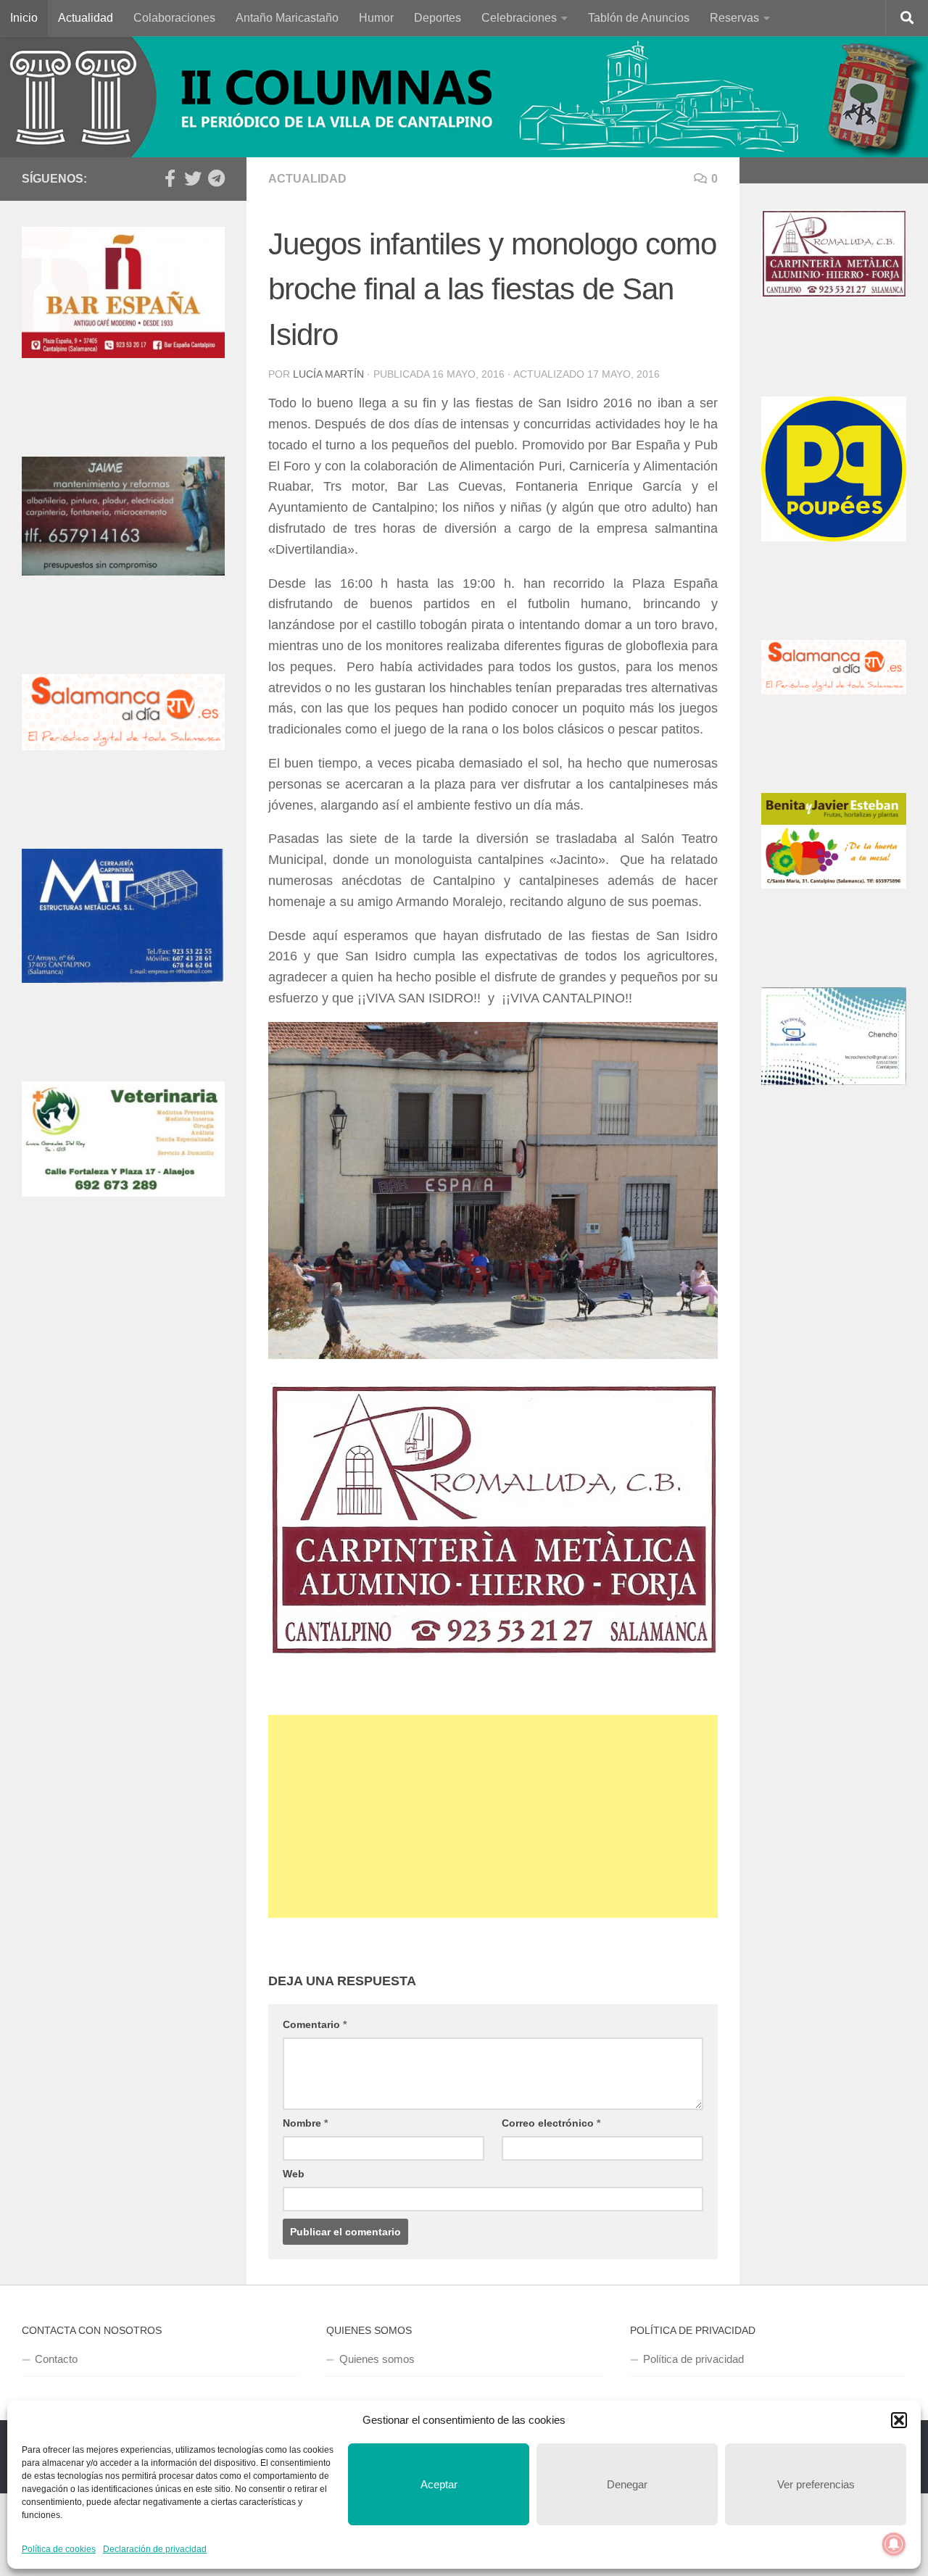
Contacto (56, 2359)
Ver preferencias (816, 2484)
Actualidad (86, 18)
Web (294, 2174)
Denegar (627, 2484)
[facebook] (170, 178)
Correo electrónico (551, 2123)
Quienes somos (377, 2359)
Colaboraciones (174, 18)
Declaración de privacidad (155, 2549)
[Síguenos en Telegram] (216, 178)
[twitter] (193, 178)
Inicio (24, 18)
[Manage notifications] (894, 2544)
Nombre (305, 2123)
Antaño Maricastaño (287, 18)
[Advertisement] (493, 1816)
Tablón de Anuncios (639, 18)
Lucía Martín (328, 374)
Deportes (438, 18)
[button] (899, 2420)
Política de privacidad (693, 2359)
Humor (376, 18)
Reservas (734, 18)
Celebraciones (519, 18)
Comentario (315, 2024)
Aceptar (439, 2484)
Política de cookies (59, 2549)
